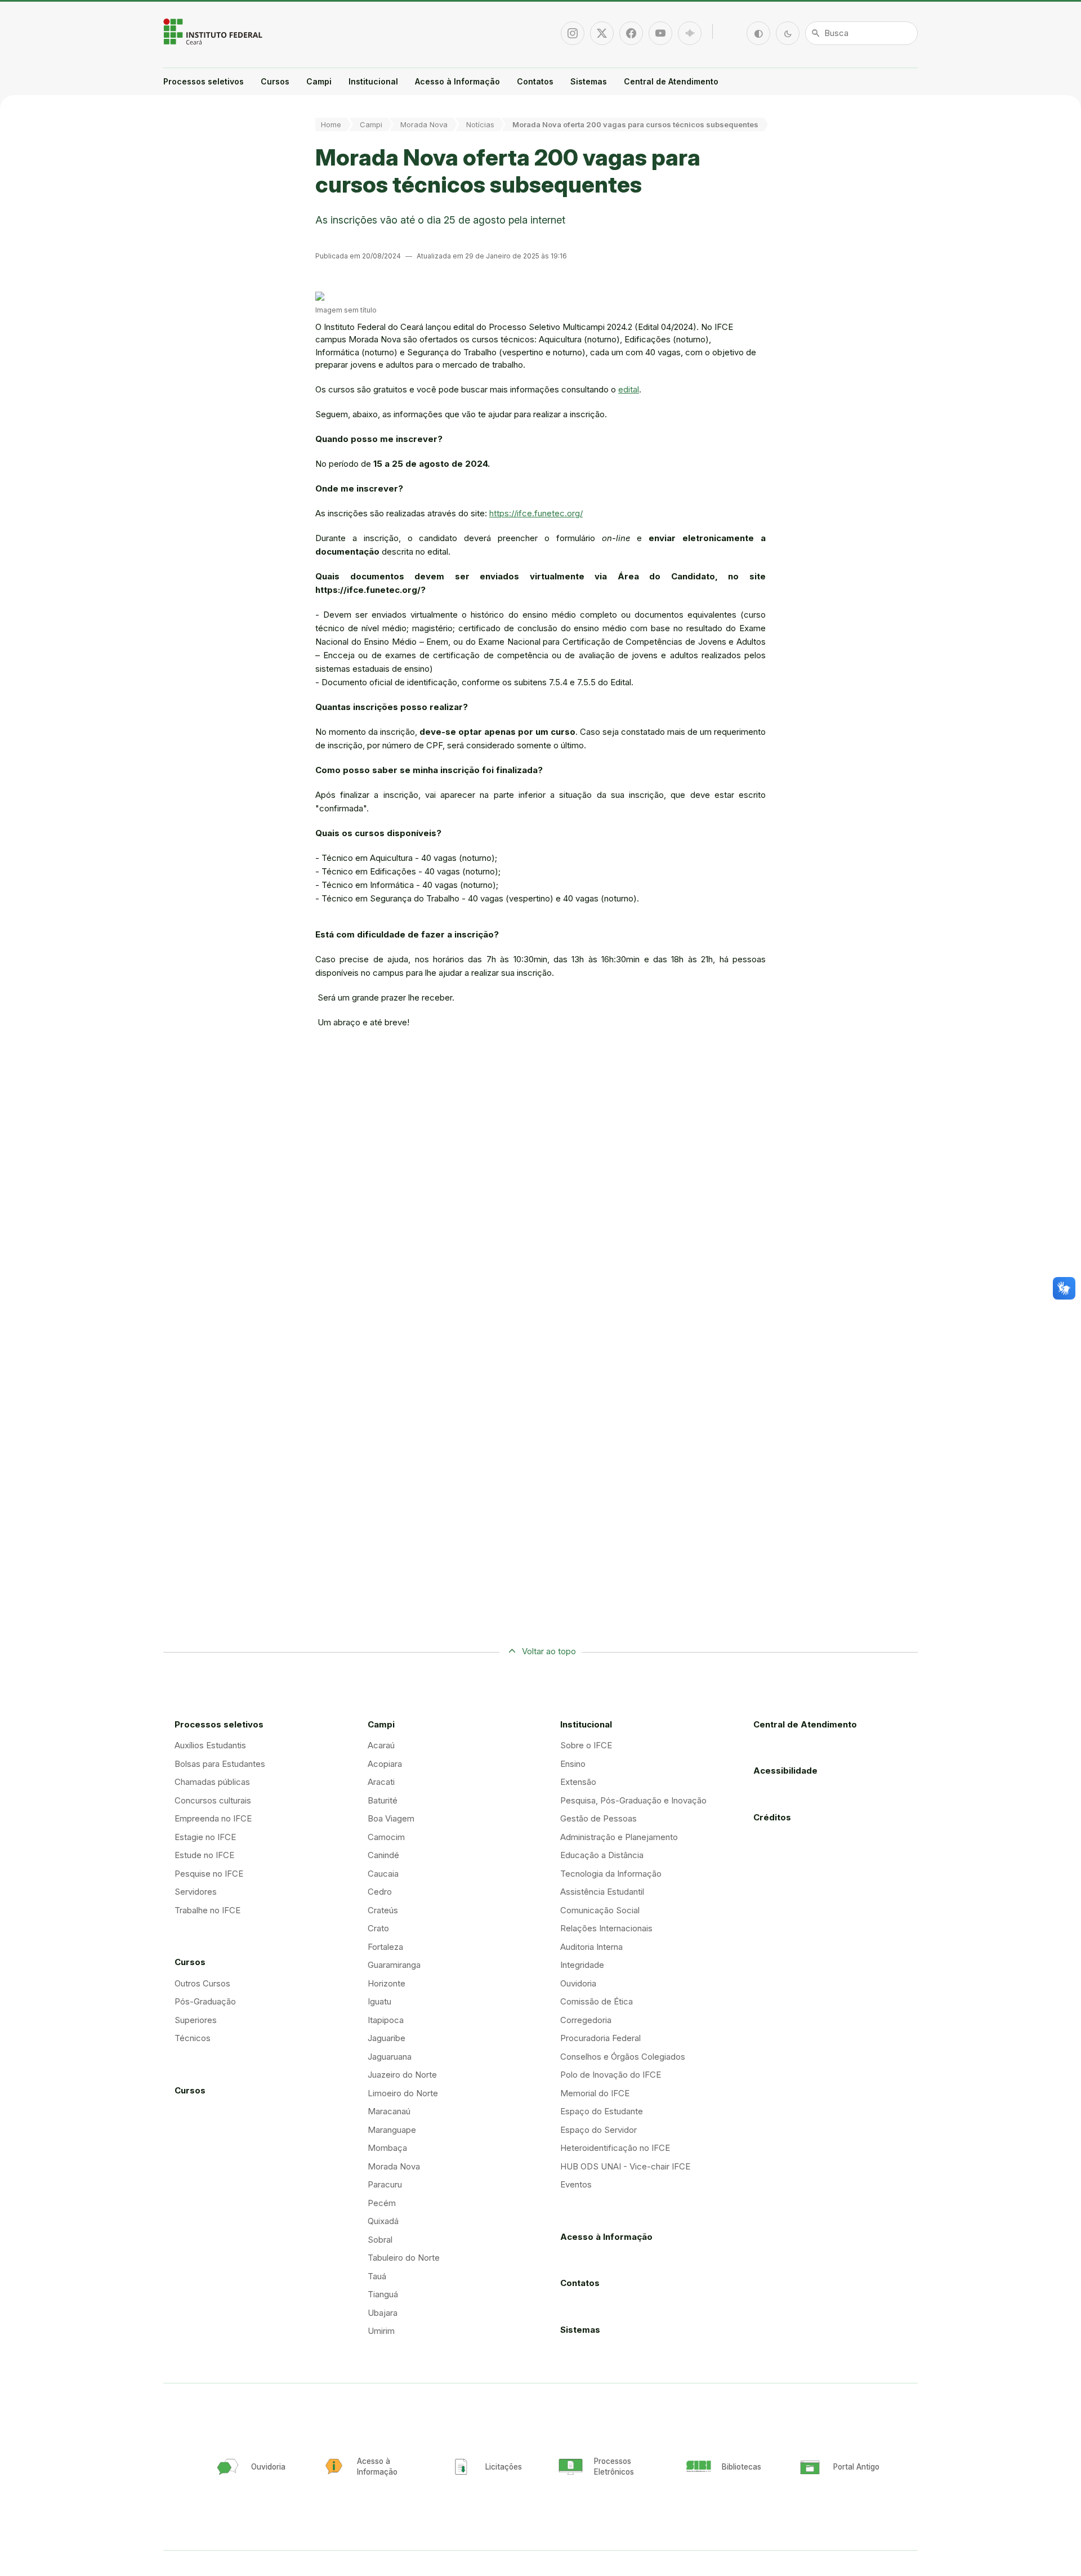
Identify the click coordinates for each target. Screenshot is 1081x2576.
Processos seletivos (204, 81)
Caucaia (383, 1874)
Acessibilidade (785, 1771)
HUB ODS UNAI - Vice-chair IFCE (625, 2166)
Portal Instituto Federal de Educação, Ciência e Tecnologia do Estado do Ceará (214, 32)
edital (629, 389)
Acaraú (381, 1745)
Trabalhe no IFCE (207, 1910)
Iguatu (379, 2001)
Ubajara (383, 2313)
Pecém (382, 2203)
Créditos (772, 1817)
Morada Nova (424, 124)
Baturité (383, 1800)
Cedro (380, 1892)
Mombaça (387, 2148)
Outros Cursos (202, 1983)
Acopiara (385, 1764)
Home (331, 124)
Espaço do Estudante (602, 2111)
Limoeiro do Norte (403, 2093)
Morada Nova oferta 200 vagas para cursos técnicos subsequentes (635, 124)
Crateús (383, 1910)
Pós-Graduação (205, 2001)
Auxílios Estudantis (210, 1745)
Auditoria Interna (591, 1947)
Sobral (380, 2240)
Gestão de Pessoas (598, 1818)
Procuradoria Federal (600, 2038)
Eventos (576, 2184)
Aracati (381, 1782)
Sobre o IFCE (586, 1745)
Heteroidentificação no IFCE (615, 2148)
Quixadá (383, 2221)
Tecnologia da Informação (611, 1874)
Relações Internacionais (606, 1928)
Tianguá (383, 2294)
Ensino (573, 1764)
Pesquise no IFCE (209, 1874)
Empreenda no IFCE (213, 1818)
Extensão (578, 1782)
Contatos (535, 81)
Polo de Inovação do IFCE (611, 2075)
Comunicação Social (600, 1910)
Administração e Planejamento (619, 1837)
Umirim (381, 2331)
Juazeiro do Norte (402, 2075)
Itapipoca (386, 2020)
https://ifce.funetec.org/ (536, 513)
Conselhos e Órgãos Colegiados (623, 2057)
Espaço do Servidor (598, 2130)
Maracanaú (389, 2111)
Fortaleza (385, 1947)
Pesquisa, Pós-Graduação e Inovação (633, 1800)
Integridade (582, 1965)
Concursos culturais (213, 1800)
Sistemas (589, 81)
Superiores (196, 2020)
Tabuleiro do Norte (404, 2258)
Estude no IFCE (204, 1855)
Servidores (196, 1892)
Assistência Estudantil (602, 1892)
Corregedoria (586, 2020)
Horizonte (387, 1983)
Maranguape (392, 2130)
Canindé (383, 1855)
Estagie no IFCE (205, 1837)
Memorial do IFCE (595, 2093)
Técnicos (193, 2038)
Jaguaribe (387, 2038)
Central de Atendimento (671, 81)
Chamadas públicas (212, 1782)
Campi (319, 81)
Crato (378, 1928)
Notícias (480, 124)
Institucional (373, 81)
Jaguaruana (390, 2057)
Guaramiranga (394, 1965)
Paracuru (385, 2184)
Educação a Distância (602, 1855)
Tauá (377, 2276)
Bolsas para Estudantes (220, 1764)
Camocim (386, 1837)
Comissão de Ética (597, 2001)
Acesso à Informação (457, 81)
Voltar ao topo (549, 1651)
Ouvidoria (578, 1983)
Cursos (275, 81)
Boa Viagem (391, 1818)
